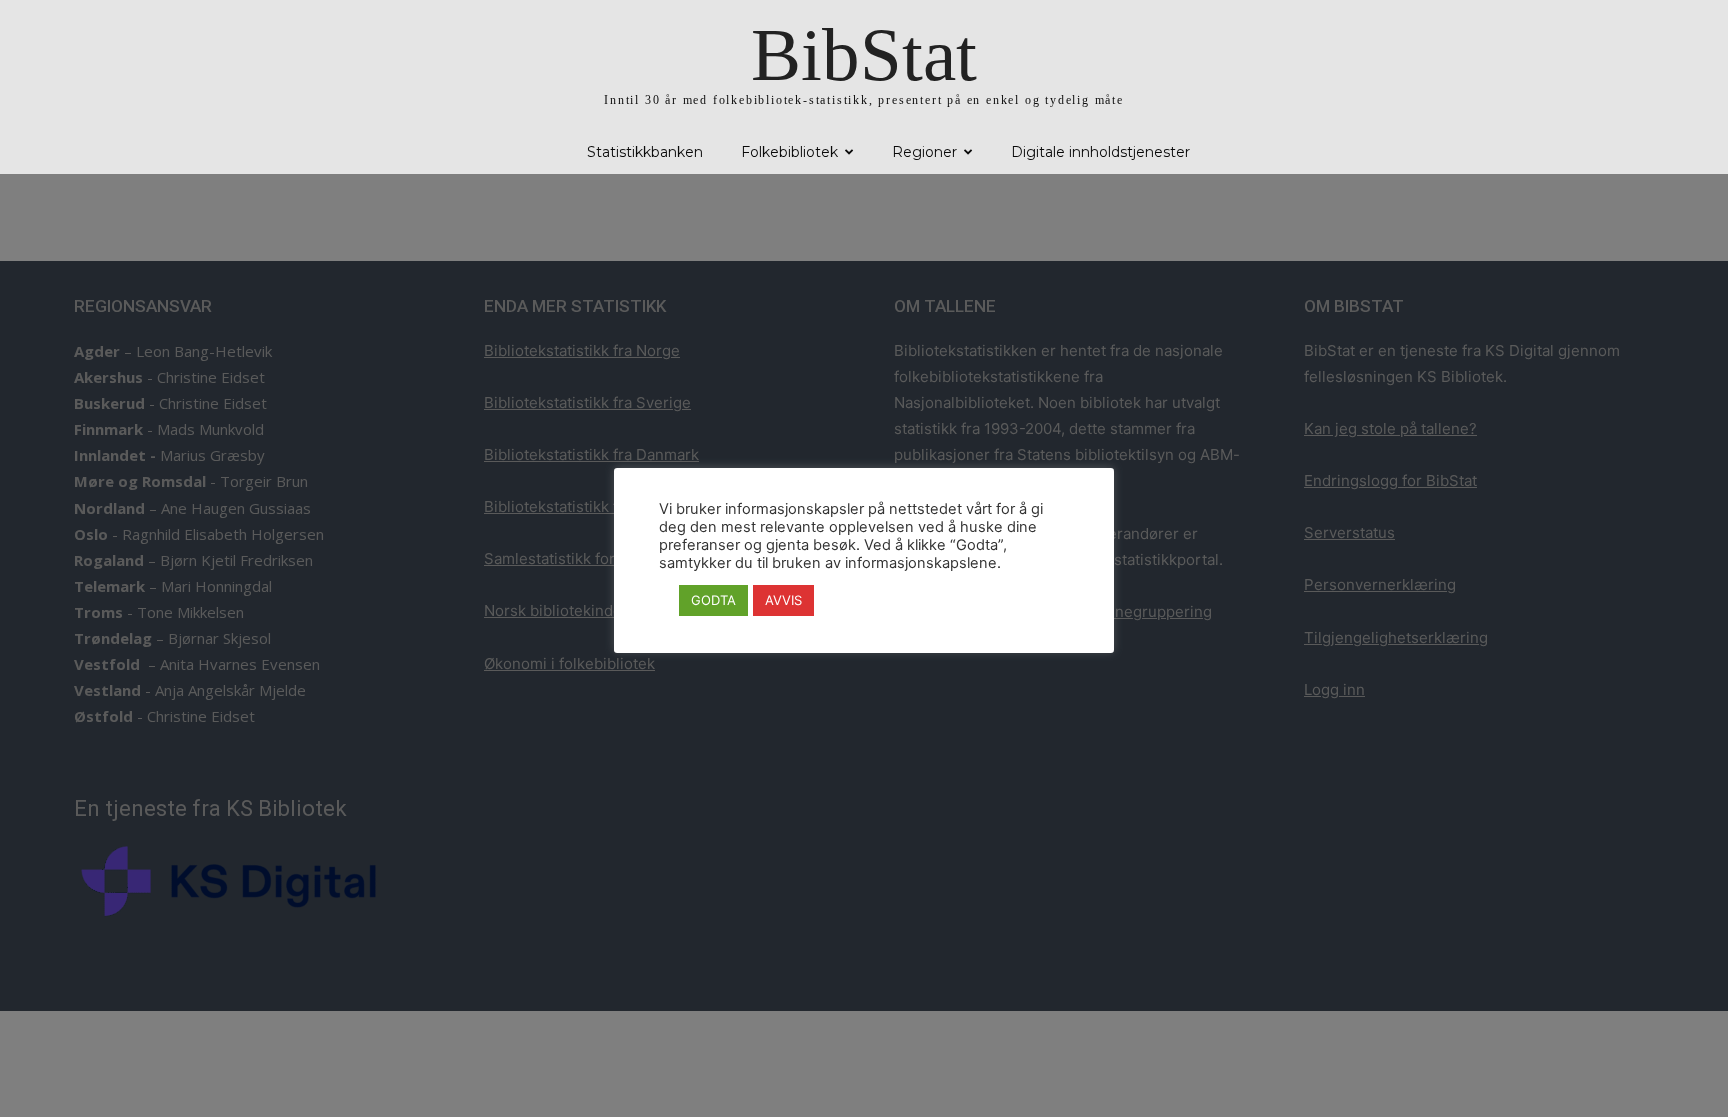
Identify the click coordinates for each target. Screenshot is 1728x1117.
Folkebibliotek (789, 152)
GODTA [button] (713, 600)
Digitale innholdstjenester (1100, 152)
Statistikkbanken (645, 152)
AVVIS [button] (783, 600)
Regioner (924, 152)
